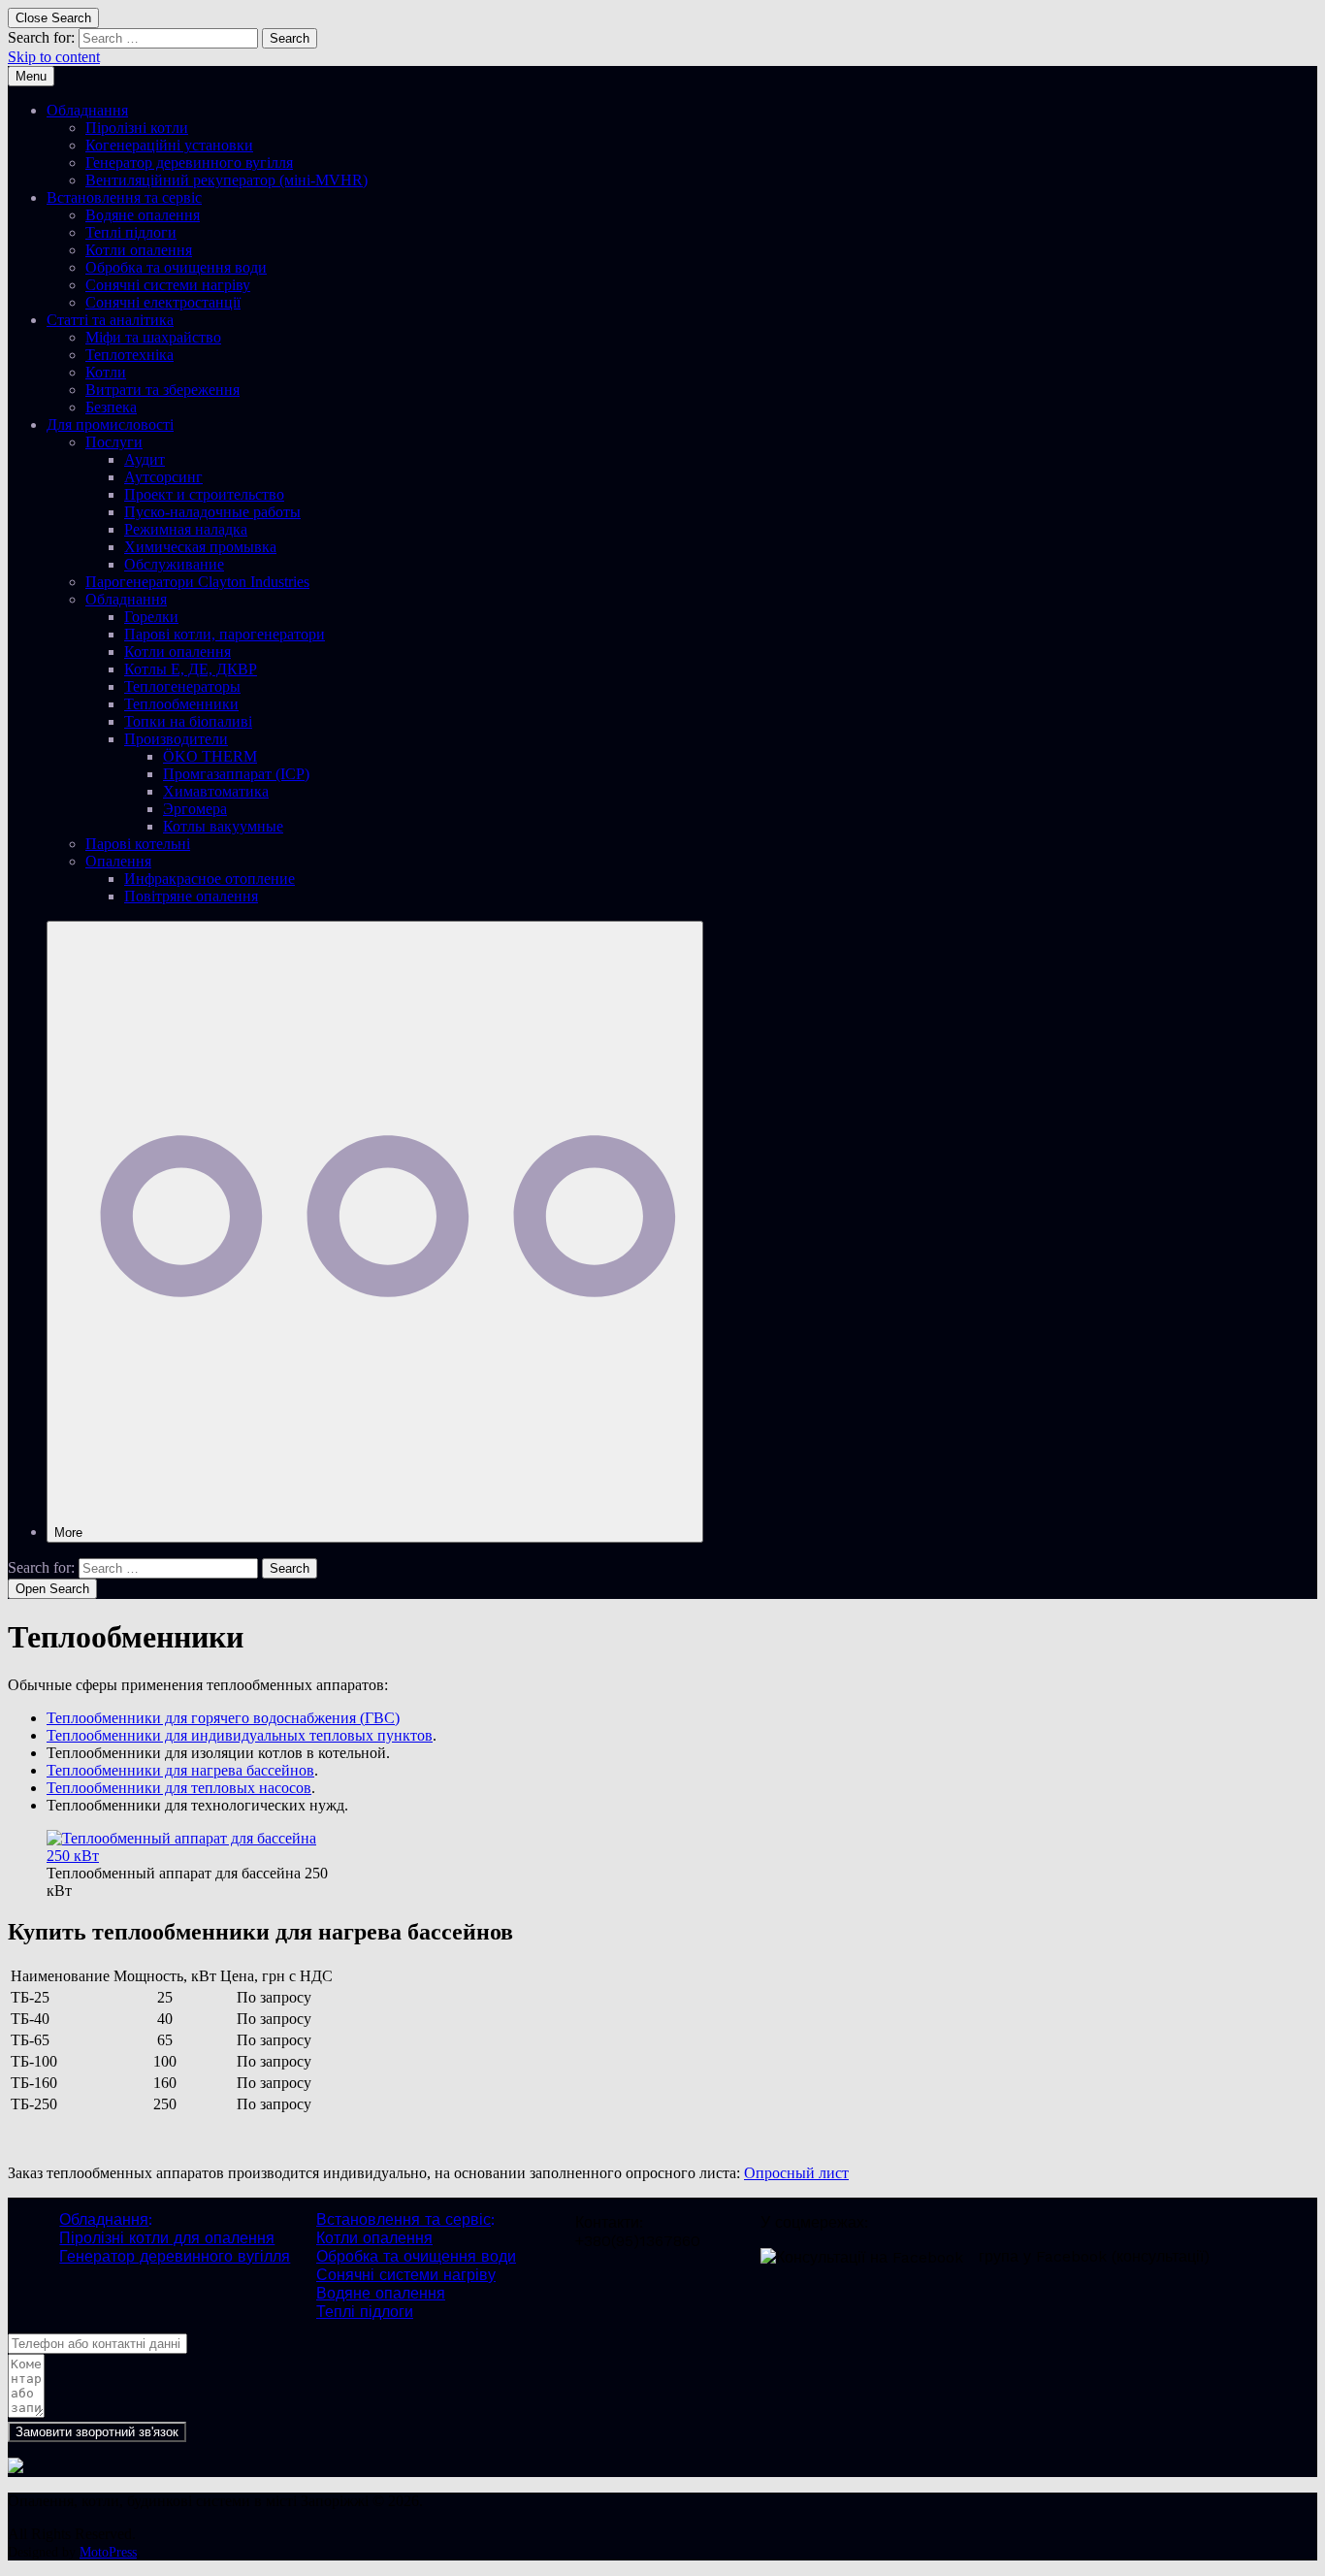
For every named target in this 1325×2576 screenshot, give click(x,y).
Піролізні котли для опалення (167, 2238)
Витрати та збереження (162, 390)
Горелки (151, 617)
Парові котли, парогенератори (225, 634)
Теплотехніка (129, 355)
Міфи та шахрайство (153, 337)
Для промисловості (110, 424)
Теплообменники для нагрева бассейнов (180, 1770)
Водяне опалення (143, 215)
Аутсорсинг (163, 477)
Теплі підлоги (131, 232)
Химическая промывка (200, 547)
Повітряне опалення (191, 896)
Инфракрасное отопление (210, 879)
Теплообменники (181, 704)
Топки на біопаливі (188, 721)
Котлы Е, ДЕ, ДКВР (191, 669)
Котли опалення (139, 250)
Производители (176, 739)
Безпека (111, 407)
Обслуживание (174, 564)
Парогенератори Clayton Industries (197, 582)
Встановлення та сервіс (124, 197)
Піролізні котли (137, 128)
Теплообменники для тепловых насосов (179, 1788)
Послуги (114, 442)
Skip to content (54, 57)
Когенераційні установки (169, 145)
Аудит (145, 459)
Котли (106, 372)
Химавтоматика (216, 791)
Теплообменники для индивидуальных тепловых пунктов (240, 1735)
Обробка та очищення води (176, 267)
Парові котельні (138, 844)
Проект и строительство (204, 494)
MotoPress (108, 2552)
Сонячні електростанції (163, 302)
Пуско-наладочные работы (212, 512)
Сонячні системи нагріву (168, 285)
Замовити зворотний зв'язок (97, 2432)
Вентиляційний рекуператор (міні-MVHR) (226, 180)
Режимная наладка (186, 529)
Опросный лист (796, 2173)
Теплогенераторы (182, 686)
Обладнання (87, 110)
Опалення (118, 861)
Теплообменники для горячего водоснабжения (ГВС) (223, 1718)
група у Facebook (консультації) (1094, 2256)
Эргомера (195, 809)
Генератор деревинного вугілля (189, 163)
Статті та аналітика (110, 320)
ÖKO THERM (210, 756)
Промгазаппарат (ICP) (236, 774)
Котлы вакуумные (223, 826)
